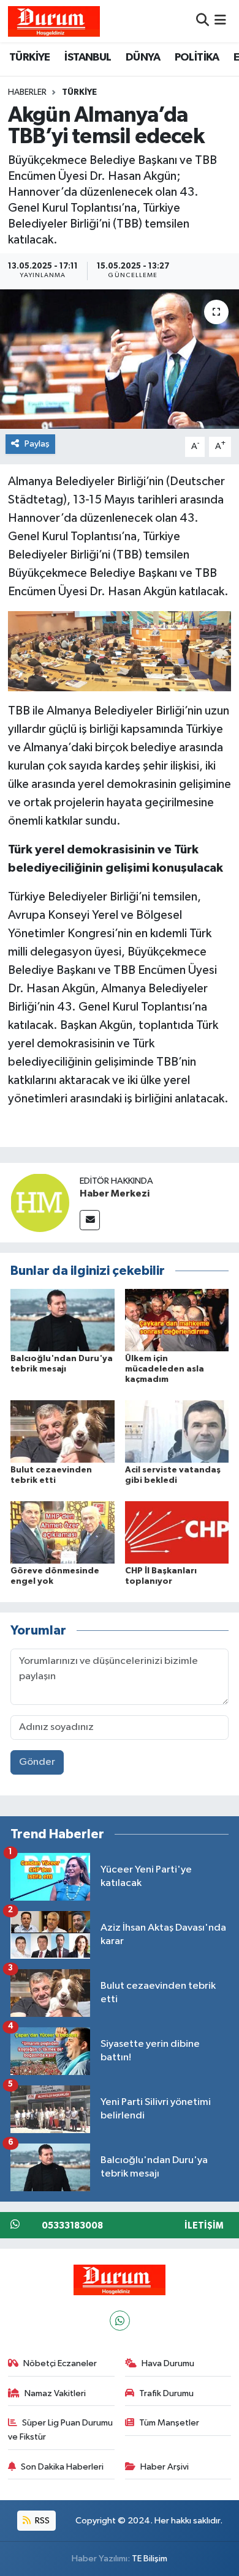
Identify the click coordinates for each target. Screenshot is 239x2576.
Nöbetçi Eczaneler (60, 2363)
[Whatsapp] (120, 2321)
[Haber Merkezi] (40, 1202)
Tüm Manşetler (169, 2423)
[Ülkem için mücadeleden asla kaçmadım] (177, 1320)
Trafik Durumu (166, 2393)
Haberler (27, 92)
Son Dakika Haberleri (62, 2467)
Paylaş (37, 444)
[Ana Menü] (220, 21)
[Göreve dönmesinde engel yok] (63, 1532)
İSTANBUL (88, 58)
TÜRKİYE (30, 58)
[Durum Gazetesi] (54, 21)
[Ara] (203, 21)
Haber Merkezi (115, 1193)
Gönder (37, 1762)
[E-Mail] (90, 1220)
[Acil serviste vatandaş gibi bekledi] (177, 1431)
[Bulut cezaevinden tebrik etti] (63, 1431)
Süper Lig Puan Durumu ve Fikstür (61, 2429)
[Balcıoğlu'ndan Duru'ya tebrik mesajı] (63, 1320)
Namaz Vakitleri (55, 2393)
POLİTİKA (197, 58)
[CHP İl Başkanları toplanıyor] (177, 1532)
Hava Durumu (168, 2363)
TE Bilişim (150, 2559)
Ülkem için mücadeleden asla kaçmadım (165, 1369)
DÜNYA (143, 58)
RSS (41, 2521)
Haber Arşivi (165, 2467)
